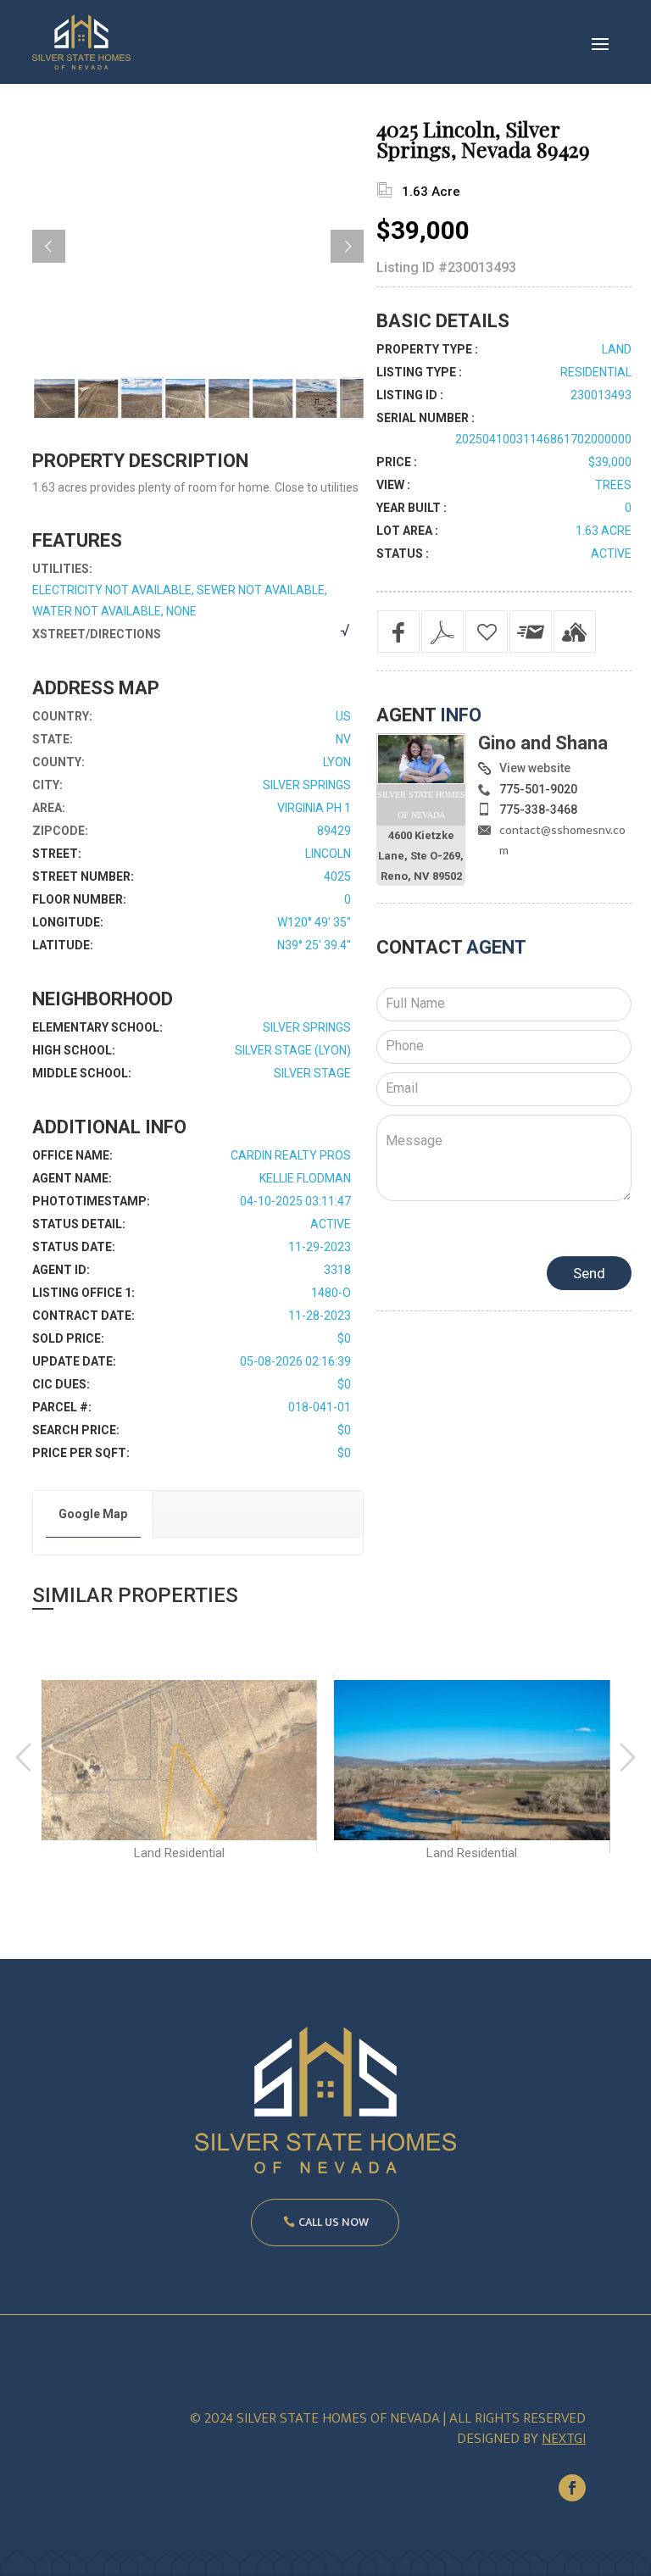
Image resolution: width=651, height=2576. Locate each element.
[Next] (347, 246)
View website (535, 768)
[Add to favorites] (487, 631)
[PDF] (442, 631)
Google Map (93, 1514)
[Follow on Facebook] (572, 2488)
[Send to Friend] (531, 631)
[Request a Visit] (575, 631)
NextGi (564, 2439)
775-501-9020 (538, 789)
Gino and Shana (543, 743)
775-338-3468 (538, 810)
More (179, 1760)
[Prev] (49, 246)
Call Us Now (334, 2222)
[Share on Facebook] (398, 631)
